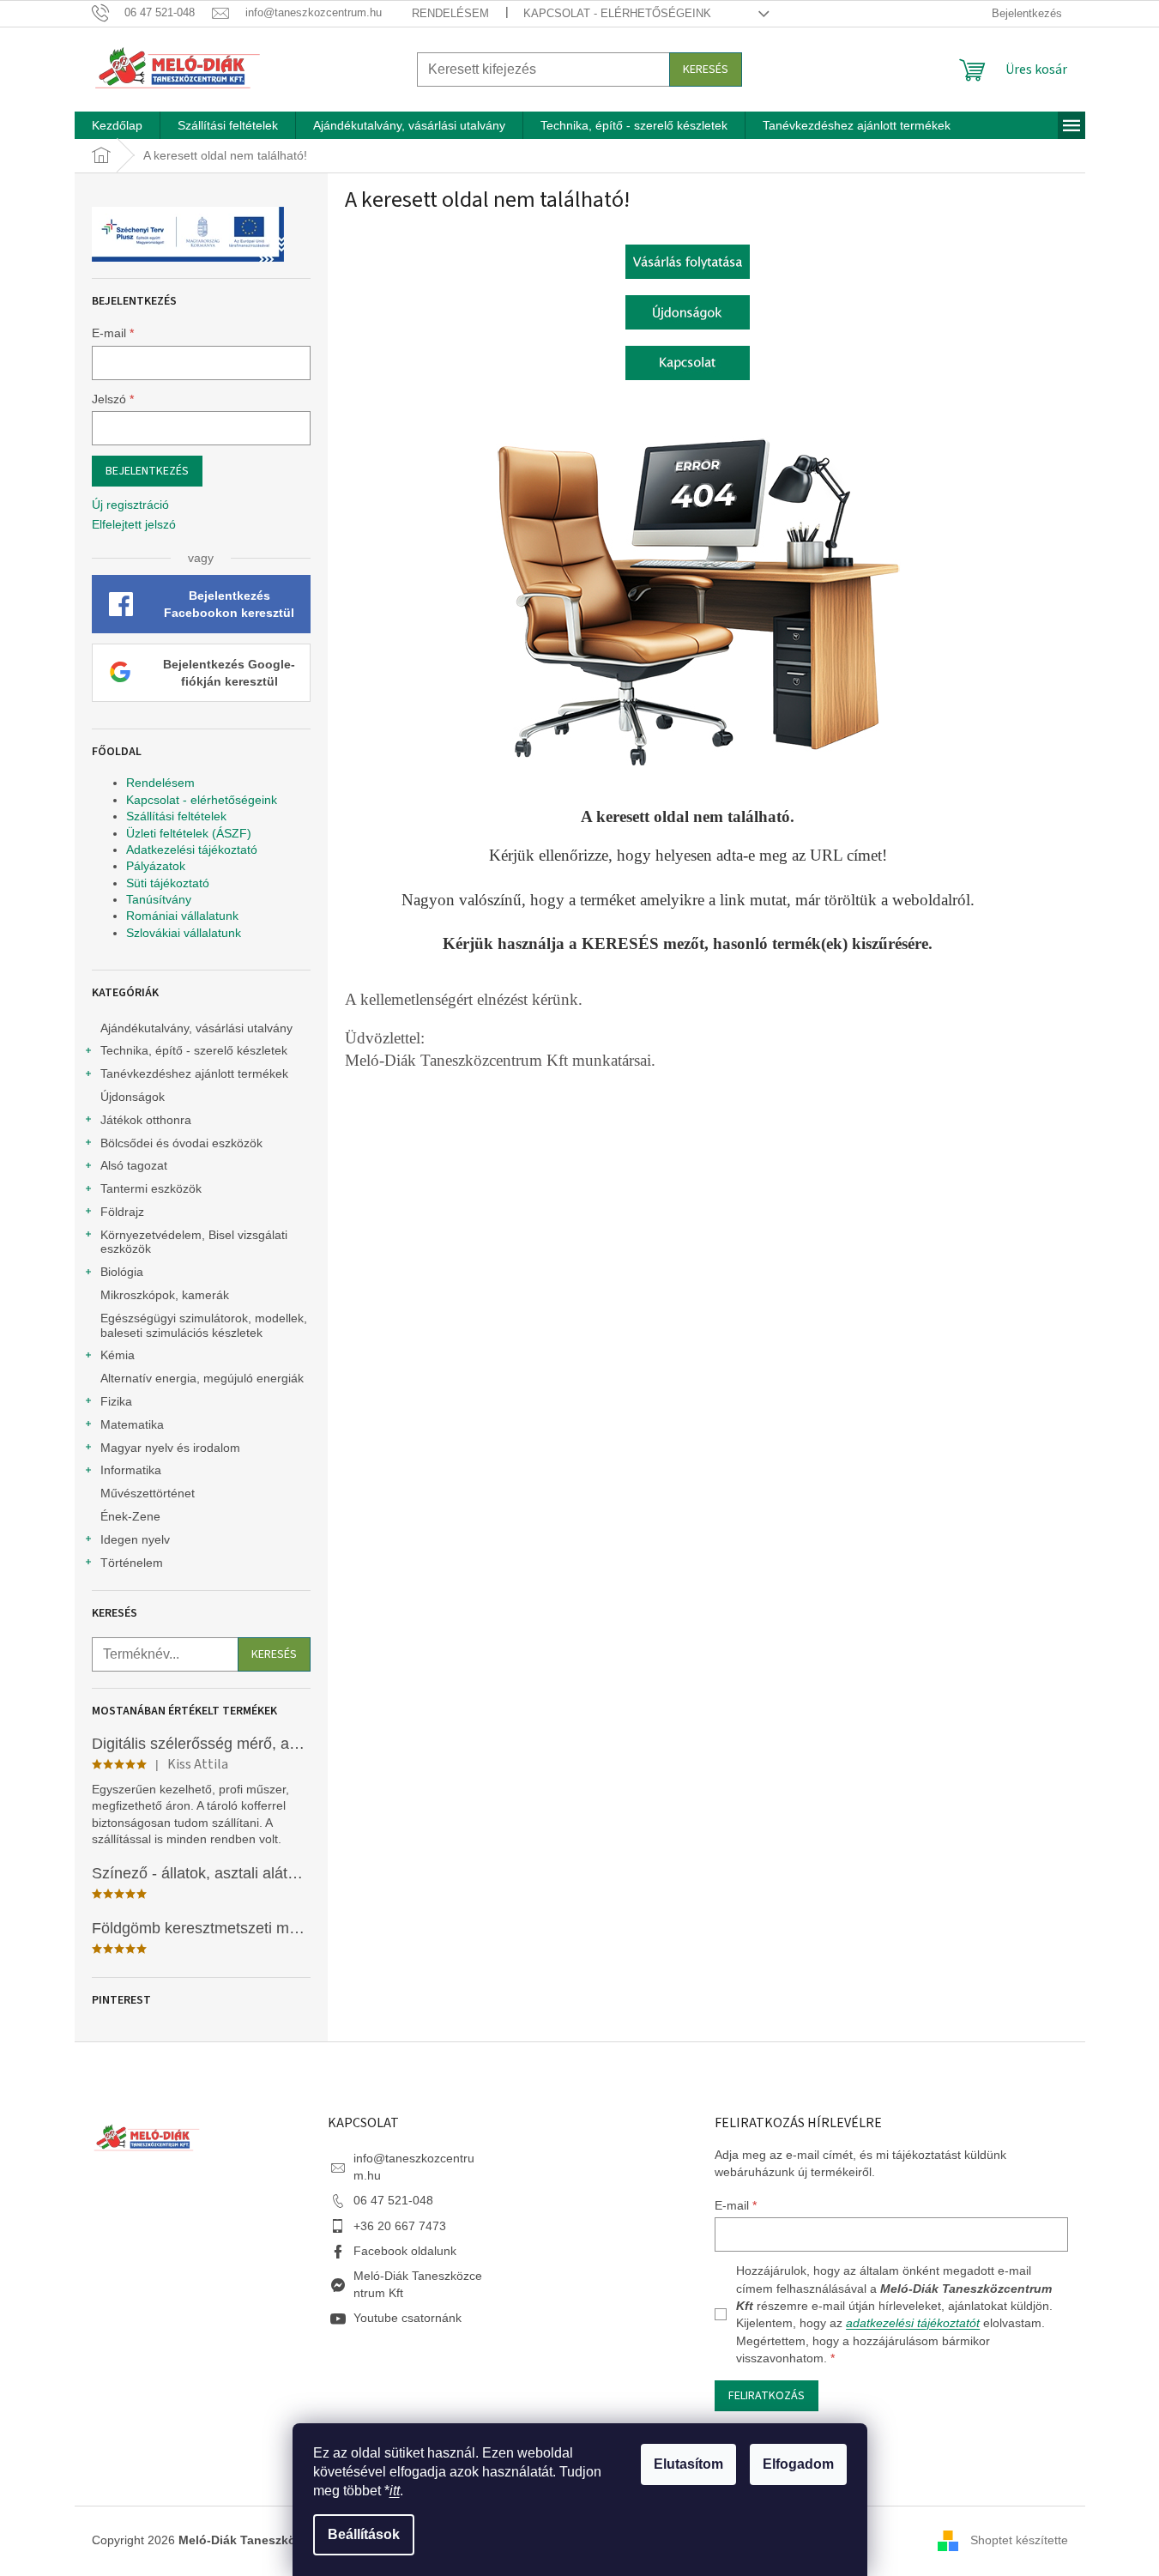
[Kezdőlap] (688, 260)
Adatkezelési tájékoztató (192, 850)
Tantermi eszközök (151, 1188)
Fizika (116, 1401)
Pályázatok (156, 866)
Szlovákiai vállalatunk (184, 933)
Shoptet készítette (1019, 2540)
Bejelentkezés (147, 471)
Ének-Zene (130, 1516)
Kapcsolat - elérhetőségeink (617, 13)
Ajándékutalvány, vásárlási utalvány (196, 1028)
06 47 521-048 (393, 2200)
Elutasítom (688, 2464)
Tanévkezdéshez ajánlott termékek (194, 1073)
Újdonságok (133, 1097)
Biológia (122, 1272)
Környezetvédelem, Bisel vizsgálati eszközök (194, 1242)
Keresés (706, 70)
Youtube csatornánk (407, 2318)
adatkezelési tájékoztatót (913, 2323)
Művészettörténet (148, 1493)
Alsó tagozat (134, 1165)
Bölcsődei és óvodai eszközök (181, 1143)
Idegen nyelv (135, 1539)
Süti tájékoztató (168, 883)
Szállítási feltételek (176, 816)
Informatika (131, 1470)
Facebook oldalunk (405, 2251)
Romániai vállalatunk (182, 916)
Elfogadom (798, 2464)
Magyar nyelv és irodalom (170, 1448)
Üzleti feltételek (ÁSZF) (189, 833)
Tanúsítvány (159, 899)
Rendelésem (450, 13)
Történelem (132, 1563)
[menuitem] (117, 125)
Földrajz (122, 1212)
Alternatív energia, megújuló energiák (202, 1378)
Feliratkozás (767, 2396)
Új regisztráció (130, 505)
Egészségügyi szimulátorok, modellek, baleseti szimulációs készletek (204, 1325)
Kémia (118, 1355)
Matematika (132, 1424)
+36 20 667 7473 (400, 2226)
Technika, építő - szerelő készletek (194, 1050)
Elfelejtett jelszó (134, 524)
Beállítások (364, 2534)
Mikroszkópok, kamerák (165, 1295)
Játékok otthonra (146, 1120)
